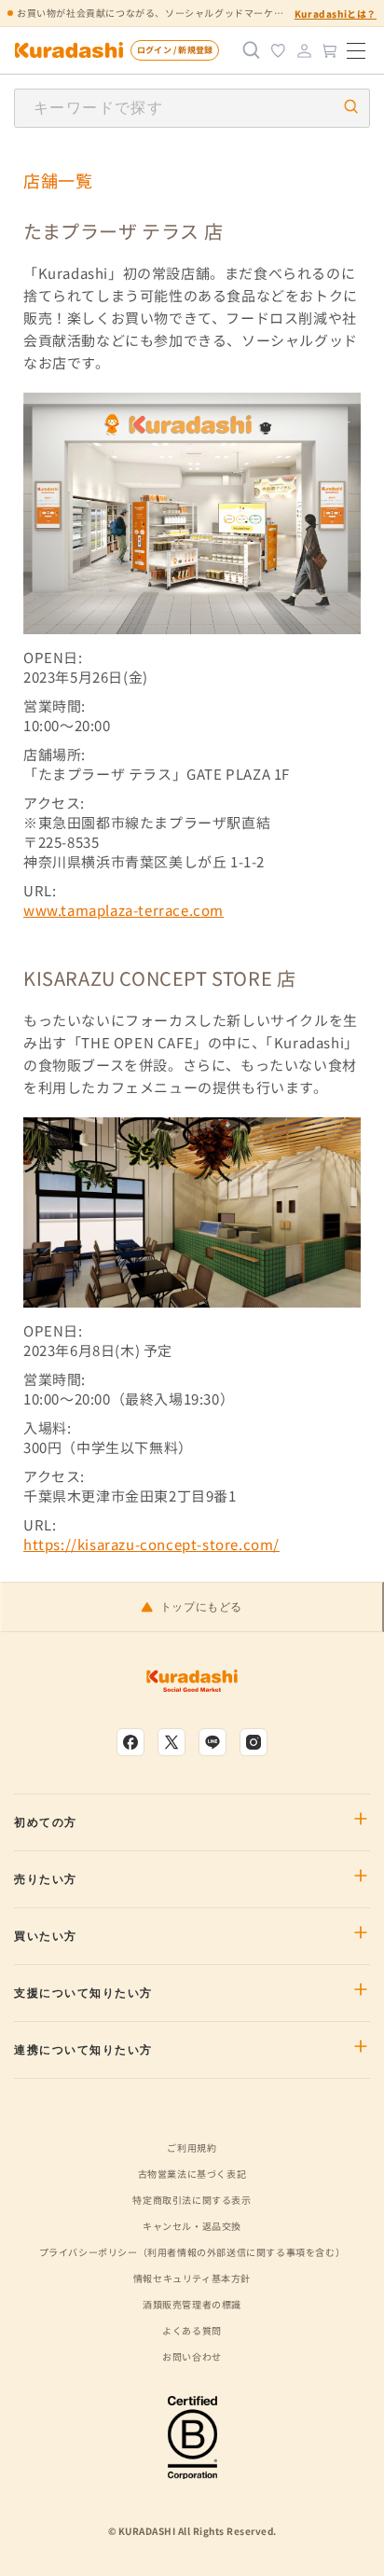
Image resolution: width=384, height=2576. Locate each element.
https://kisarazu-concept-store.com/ (151, 1544)
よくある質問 (192, 2330)
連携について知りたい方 (83, 2050)
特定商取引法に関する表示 (192, 2200)
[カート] (330, 50)
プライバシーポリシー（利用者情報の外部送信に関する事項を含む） (192, 2252)
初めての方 (46, 1822)
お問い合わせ (192, 2356)
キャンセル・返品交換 (192, 2226)
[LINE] (213, 1742)
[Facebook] (130, 1742)
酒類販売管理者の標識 (192, 2304)
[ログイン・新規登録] (304, 50)
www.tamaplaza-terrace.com (123, 910)
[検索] (252, 50)
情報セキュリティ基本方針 (192, 2278)
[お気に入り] (278, 50)
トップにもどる (201, 1607)
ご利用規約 (192, 2147)
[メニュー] (356, 50)
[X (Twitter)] (171, 1742)
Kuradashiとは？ (336, 14)
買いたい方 (46, 1936)
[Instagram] (254, 1742)
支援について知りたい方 (83, 1993)
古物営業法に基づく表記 (192, 2174)
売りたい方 (46, 1879)
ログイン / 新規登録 (175, 50)
